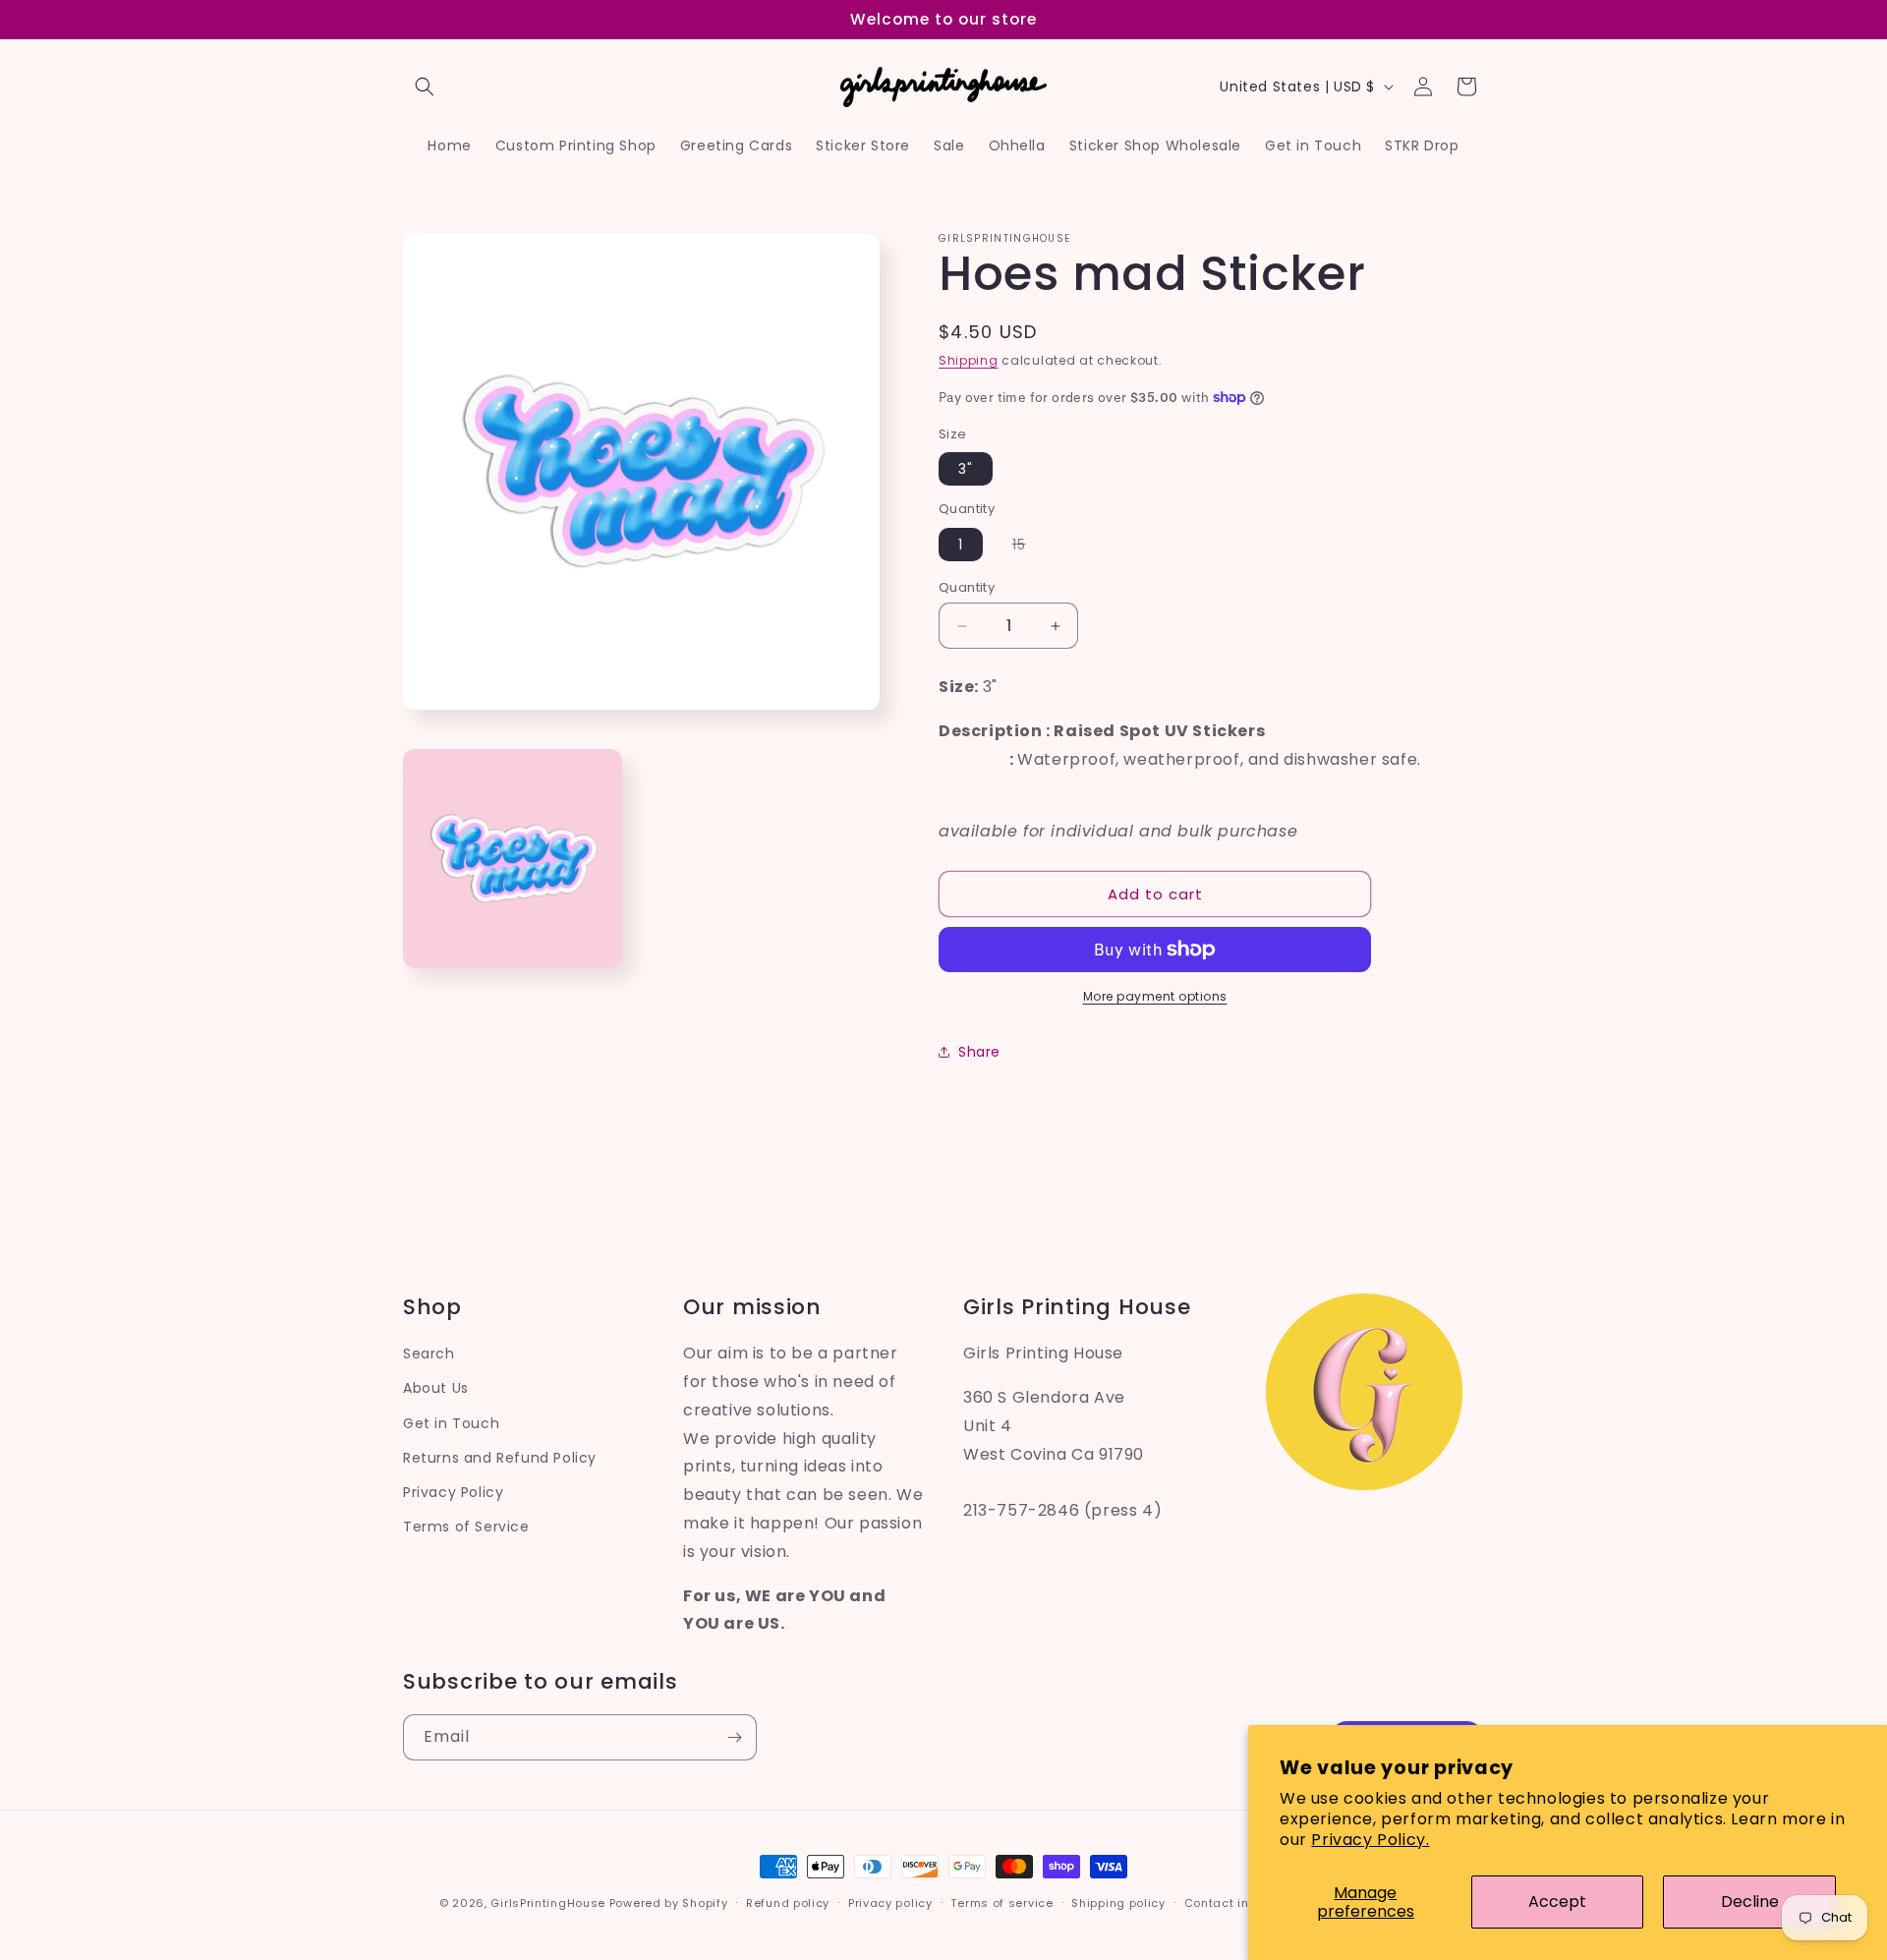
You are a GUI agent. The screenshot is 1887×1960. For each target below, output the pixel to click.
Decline (1750, 1902)
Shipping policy (1118, 1902)
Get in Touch (451, 1422)
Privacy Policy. (1370, 1840)
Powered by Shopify (669, 1903)
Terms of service (1001, 1902)
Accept (1557, 1902)
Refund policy (788, 1902)
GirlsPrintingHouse (548, 1903)
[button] (425, 86)
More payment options (1155, 996)
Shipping (969, 360)
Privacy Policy (453, 1491)
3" (966, 469)
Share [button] (979, 1052)
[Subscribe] (734, 1737)
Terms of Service (466, 1527)
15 (1029, 548)
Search (429, 1354)
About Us (436, 1388)
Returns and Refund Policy (500, 1457)
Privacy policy (890, 1902)
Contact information (1247, 1902)
